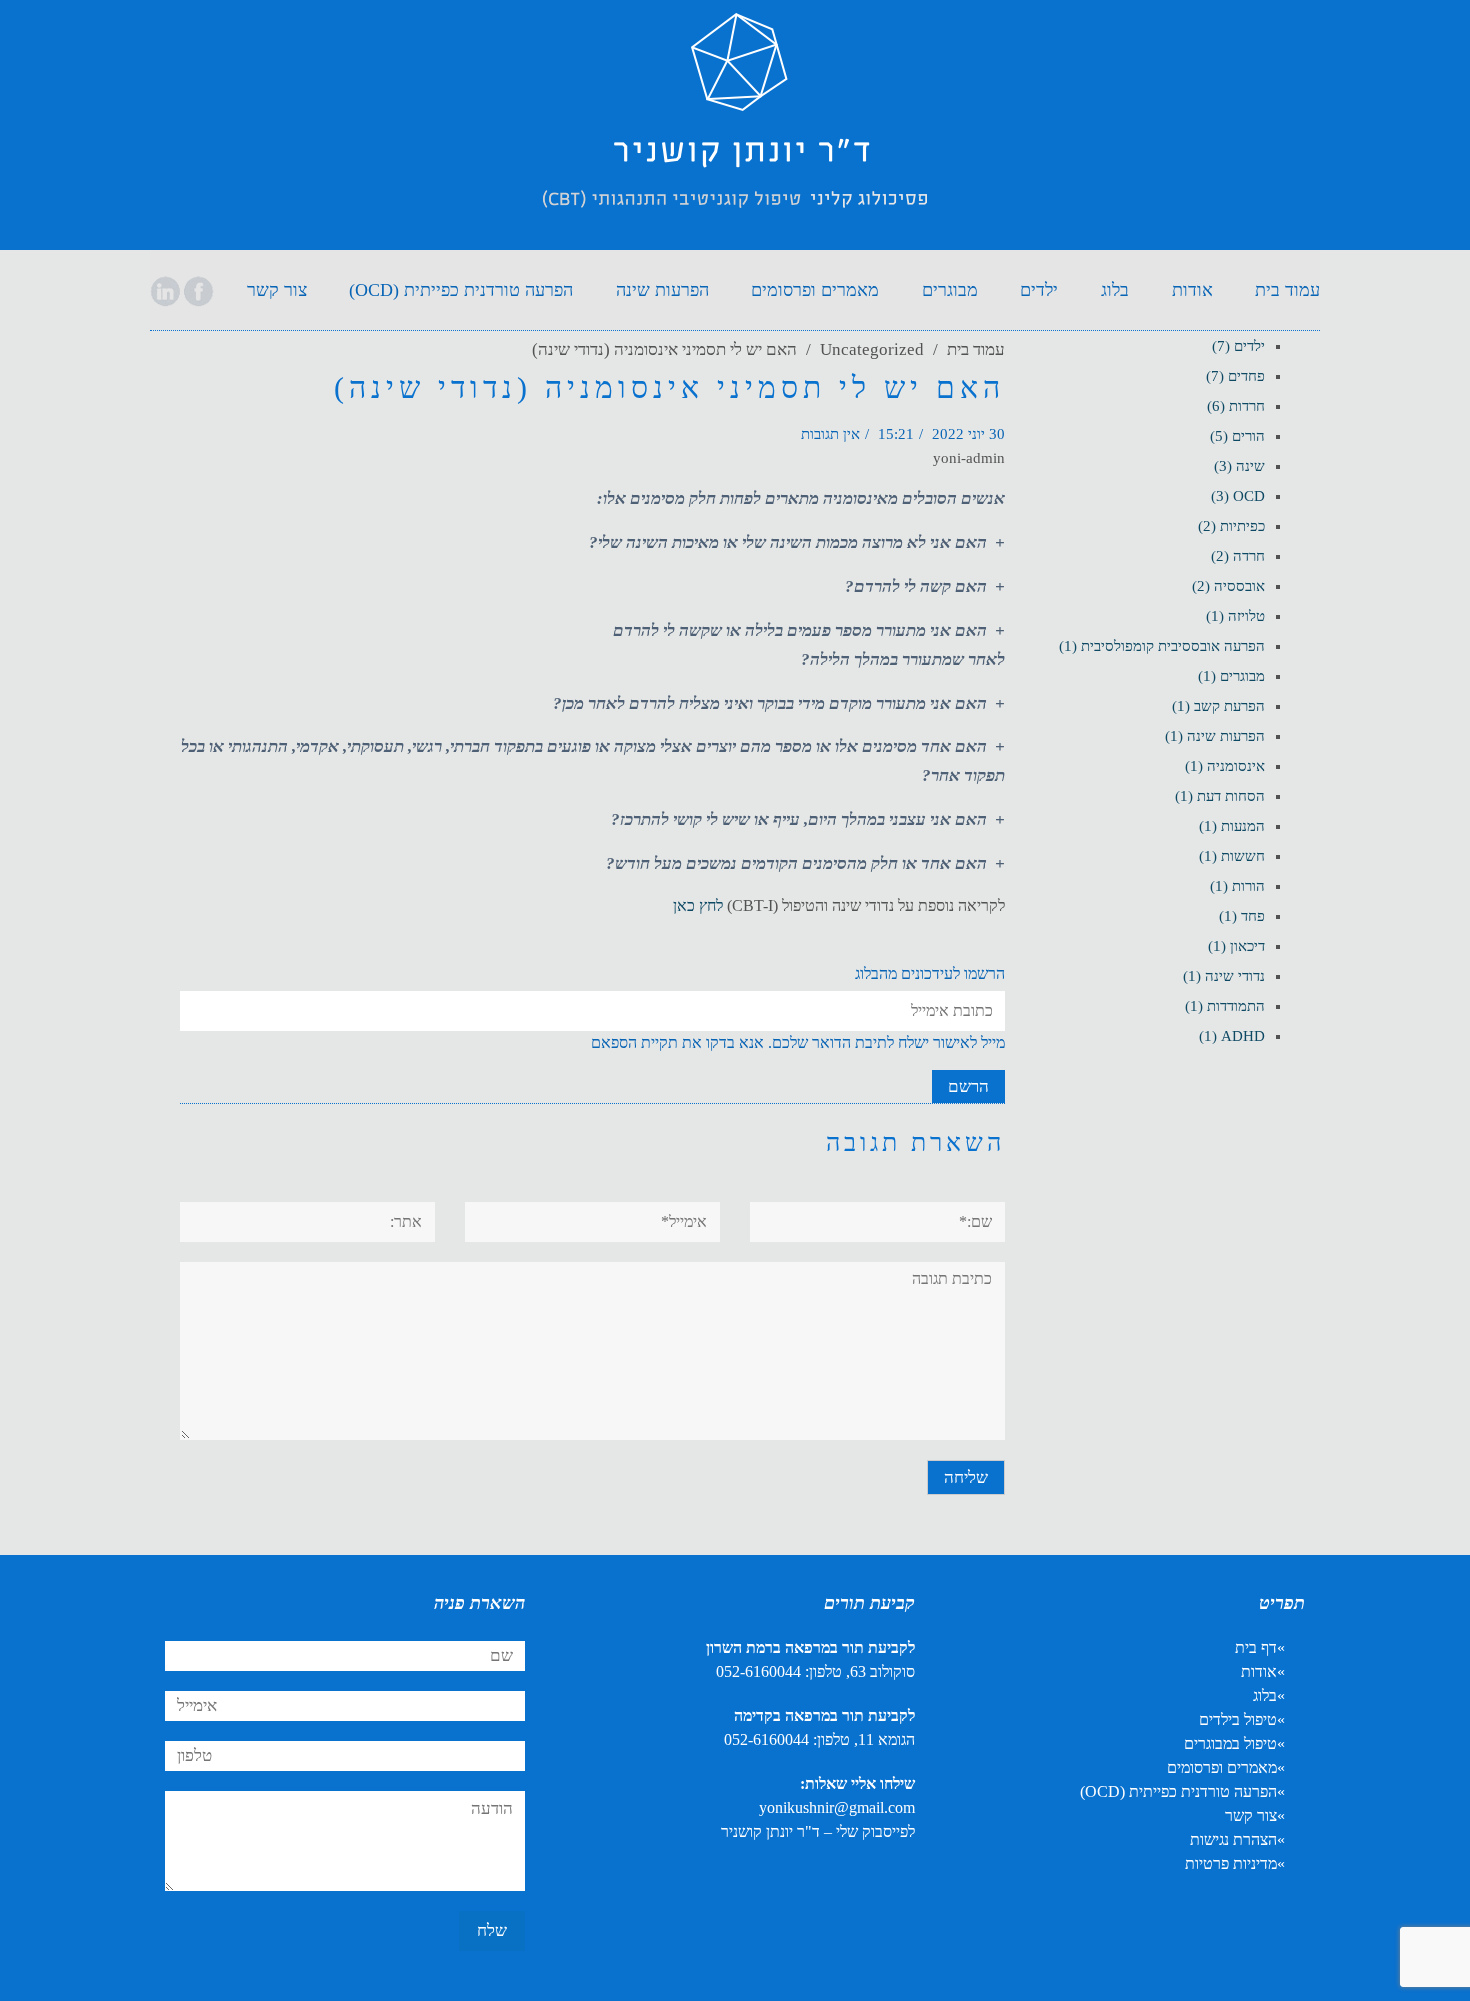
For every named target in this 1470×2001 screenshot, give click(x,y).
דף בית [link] (1256, 1647)
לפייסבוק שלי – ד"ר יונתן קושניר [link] (818, 1831)
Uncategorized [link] (872, 349)
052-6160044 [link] (758, 1671)
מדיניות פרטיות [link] (1231, 1863)
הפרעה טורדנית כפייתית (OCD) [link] (1178, 1791)
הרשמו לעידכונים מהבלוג (930, 973)
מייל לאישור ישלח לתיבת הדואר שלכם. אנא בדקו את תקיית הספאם (798, 1042)
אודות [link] (1259, 1671)
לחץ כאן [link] (698, 905)
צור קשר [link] (1251, 1815)
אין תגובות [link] (830, 434)
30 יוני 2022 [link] (968, 434)
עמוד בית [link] (976, 349)
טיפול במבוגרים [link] (1230, 1743)
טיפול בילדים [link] (1238, 1719)
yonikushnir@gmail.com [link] (837, 1807)
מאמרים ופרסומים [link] (1222, 1767)
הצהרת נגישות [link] (1233, 1839)
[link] (735, 128)
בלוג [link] (1265, 1695)
